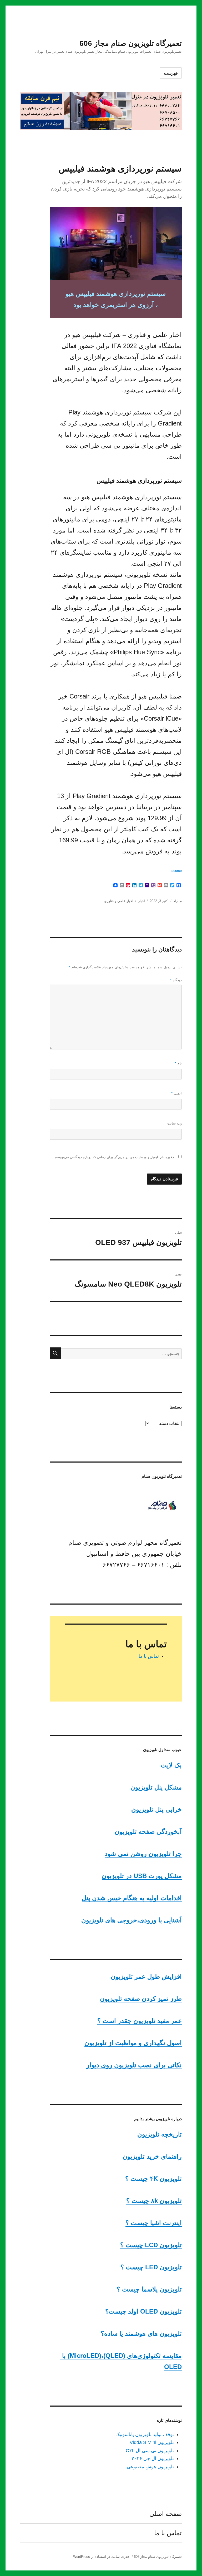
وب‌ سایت (175, 1123)
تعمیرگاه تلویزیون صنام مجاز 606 (131, 43)
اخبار (142, 901)
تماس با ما (149, 1656)
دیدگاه (176, 980)
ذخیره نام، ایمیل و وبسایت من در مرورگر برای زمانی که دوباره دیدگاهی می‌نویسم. (114, 1157)
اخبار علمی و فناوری (119, 901)
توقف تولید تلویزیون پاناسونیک (145, 2435)
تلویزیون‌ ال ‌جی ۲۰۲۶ (153, 2458)
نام (178, 1063)
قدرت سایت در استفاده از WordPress (101, 2557)
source (177, 871)
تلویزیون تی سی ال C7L (150, 2451)
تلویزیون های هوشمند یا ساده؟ (141, 2333)
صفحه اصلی (166, 2514)
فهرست (171, 73)
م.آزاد (178, 901)
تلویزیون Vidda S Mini (152, 2442)
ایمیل (176, 1093)
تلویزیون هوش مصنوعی (150, 2467)
